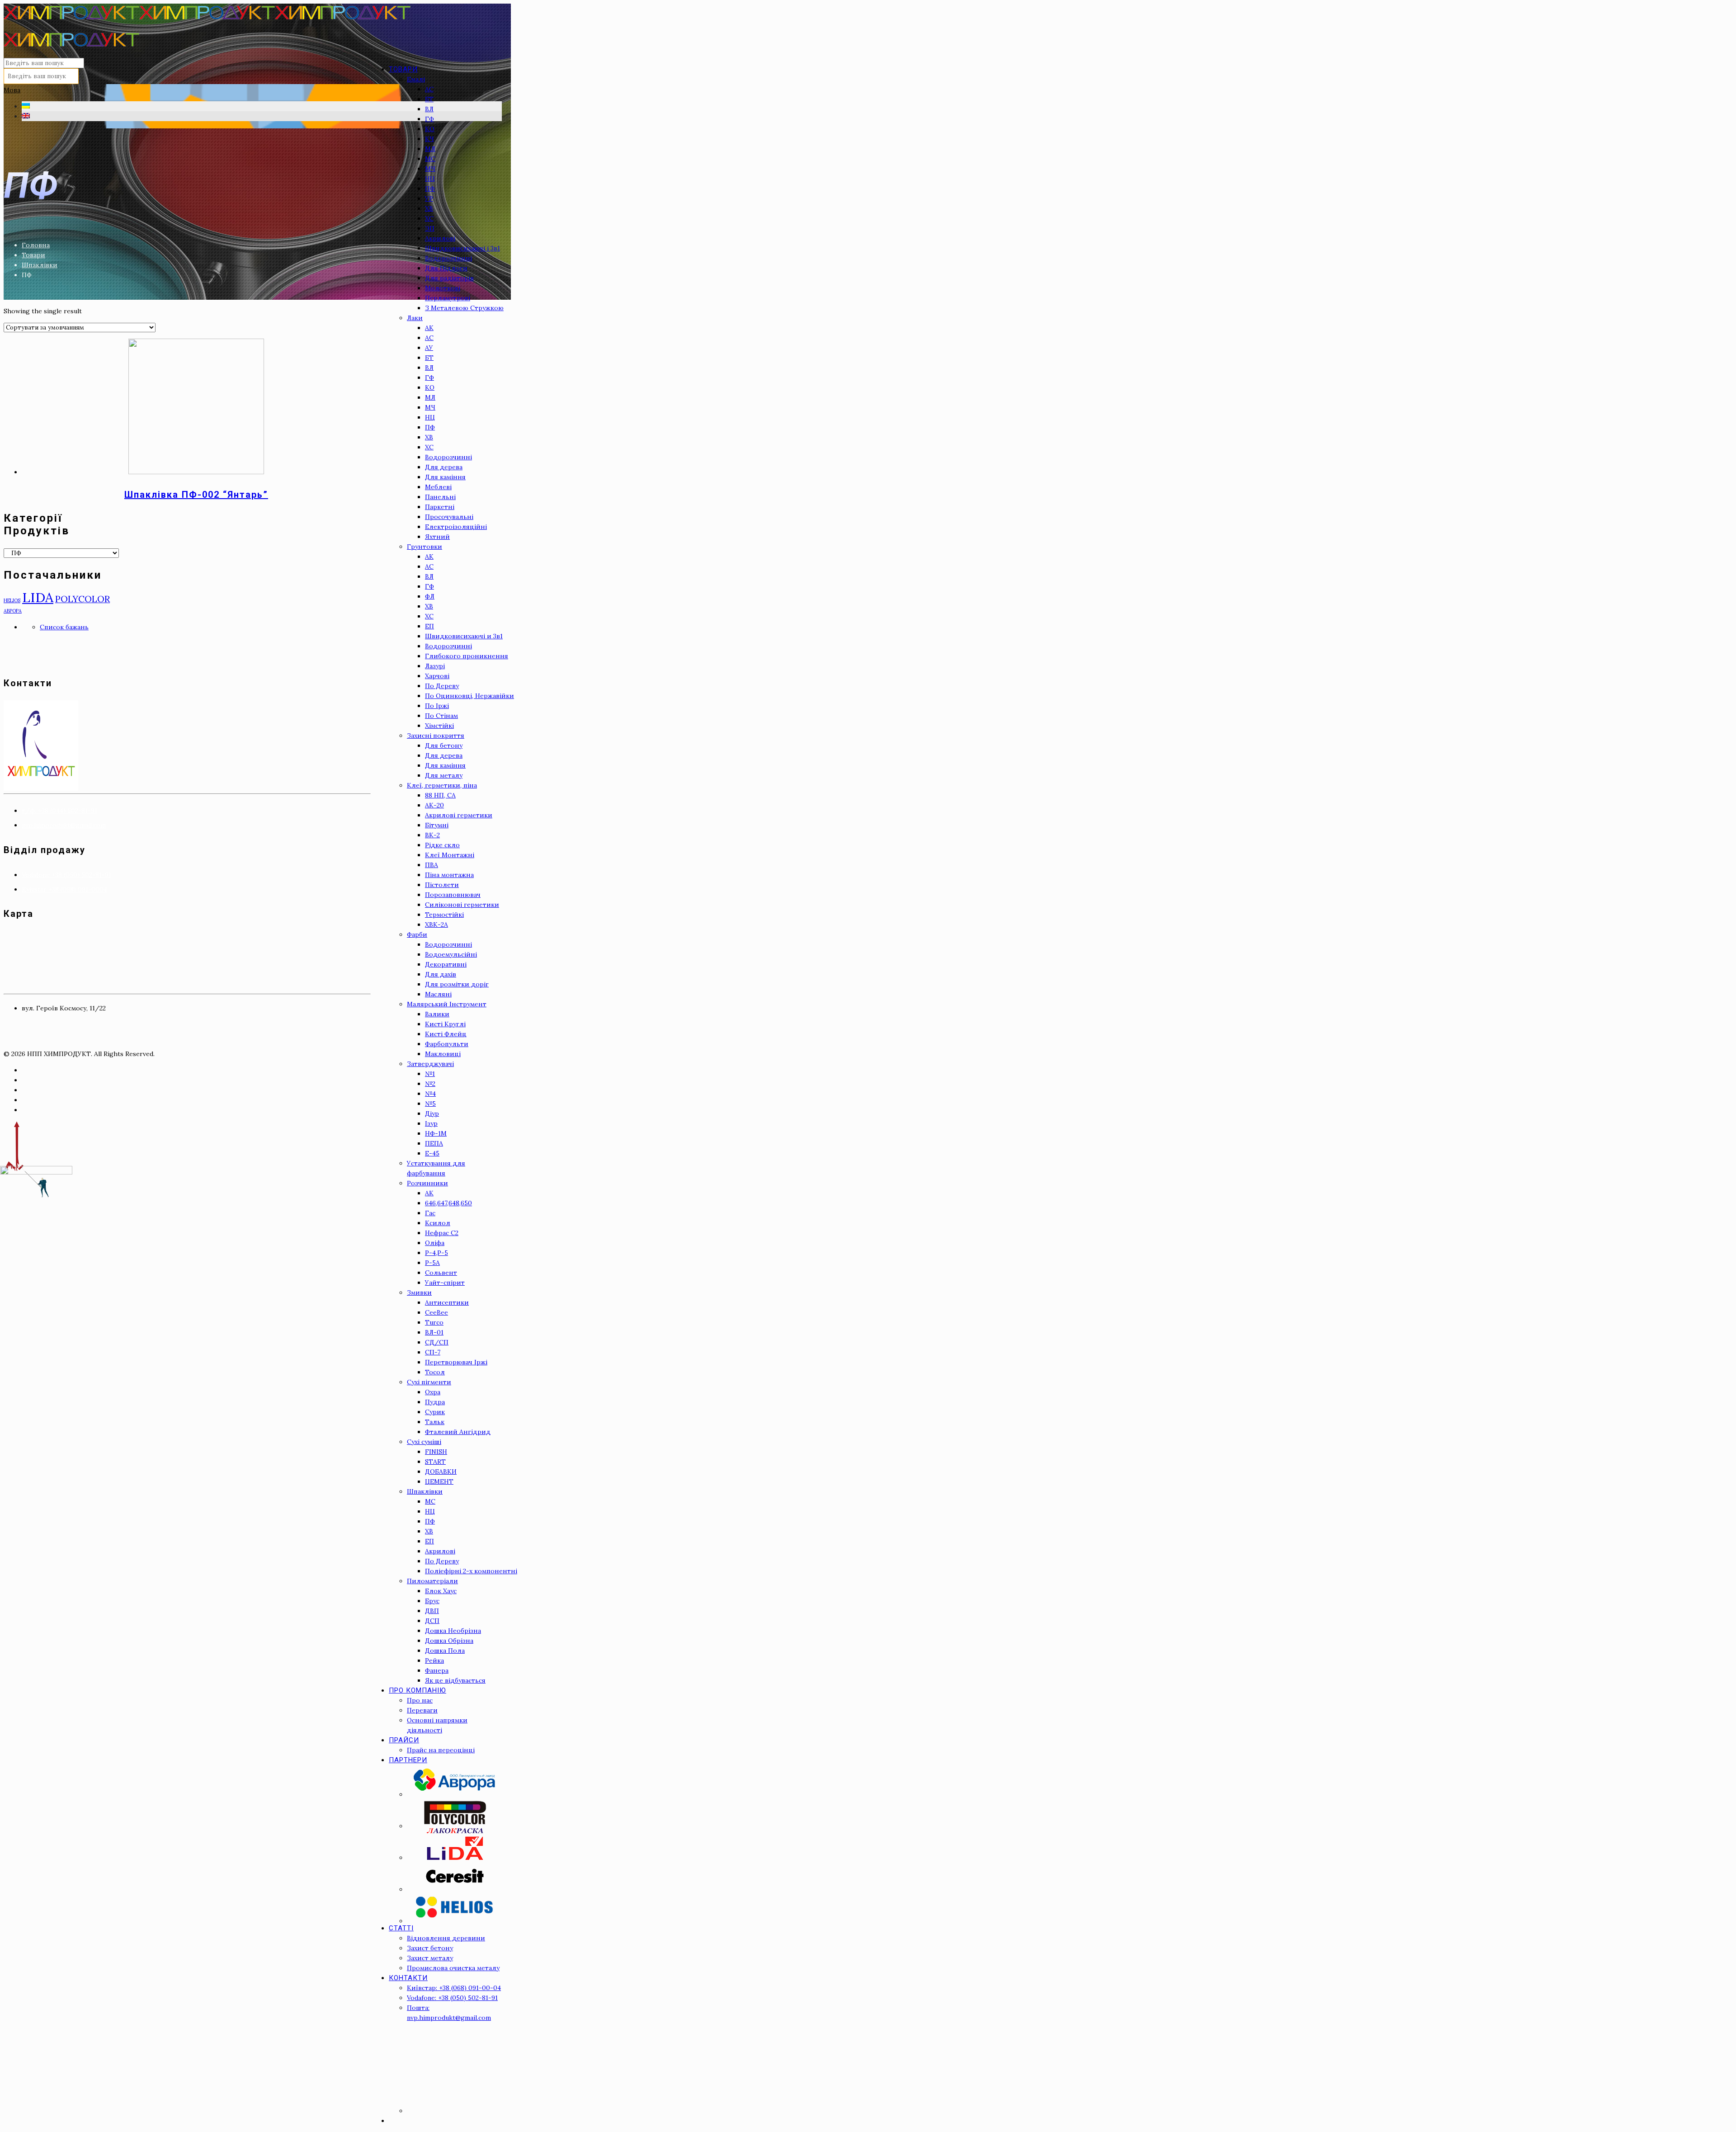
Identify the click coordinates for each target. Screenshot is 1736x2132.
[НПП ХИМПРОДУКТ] (207, 31)
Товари (33, 255)
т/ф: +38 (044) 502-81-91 (59, 811)
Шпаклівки (40, 265)
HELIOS (12, 600)
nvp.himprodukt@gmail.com (64, 825)
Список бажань (64, 627)
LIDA (38, 597)
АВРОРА (13, 611)
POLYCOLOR (83, 599)
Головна (36, 245)
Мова (12, 90)
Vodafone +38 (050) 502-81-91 (66, 875)
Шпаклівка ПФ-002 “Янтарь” (196, 495)
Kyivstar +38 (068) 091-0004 (64, 889)
